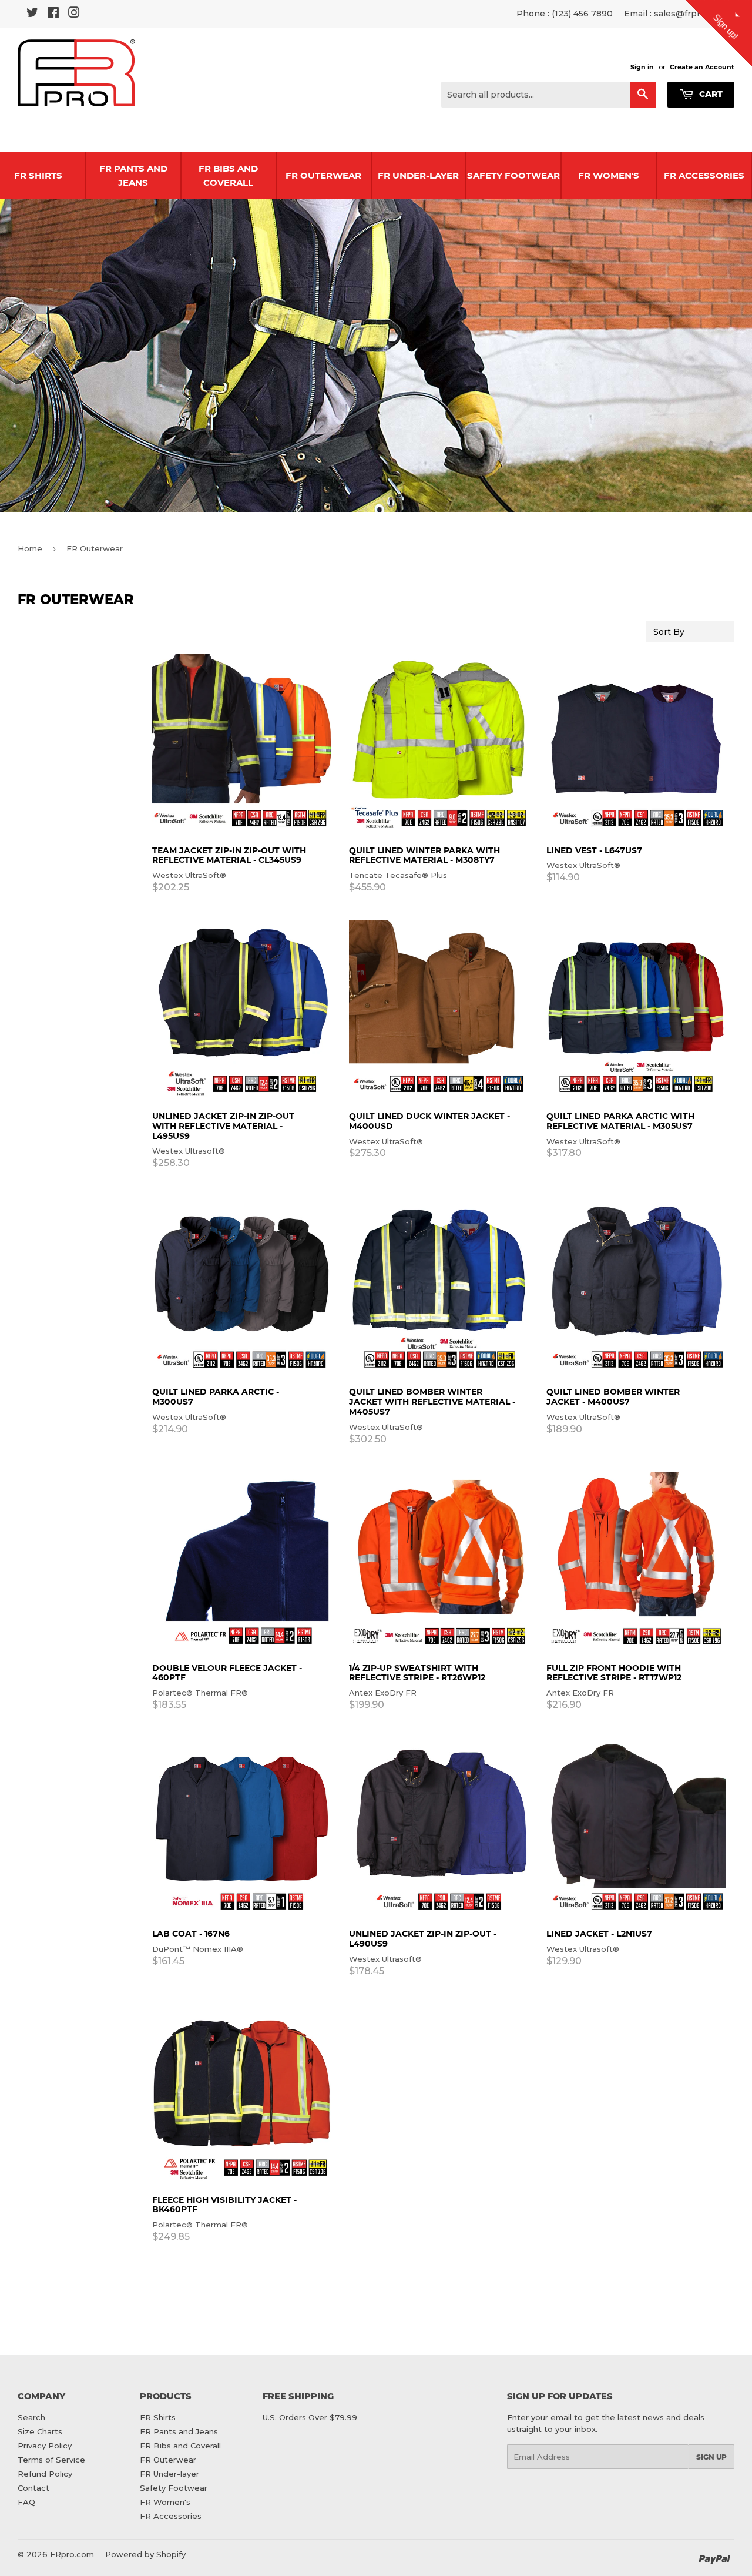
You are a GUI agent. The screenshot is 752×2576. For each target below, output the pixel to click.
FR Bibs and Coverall (228, 175)
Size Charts (40, 2431)
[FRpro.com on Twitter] (32, 14)
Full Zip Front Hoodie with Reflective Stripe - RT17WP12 (614, 1673)
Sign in (642, 67)
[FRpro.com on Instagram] (74, 14)
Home (30, 548)
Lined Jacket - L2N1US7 (599, 1934)
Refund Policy (45, 2474)
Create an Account (702, 67)
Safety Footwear (513, 175)
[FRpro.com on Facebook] (53, 14)
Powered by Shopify (145, 2554)
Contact (33, 2488)
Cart (710, 94)
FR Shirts (158, 2417)
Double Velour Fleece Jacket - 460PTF (227, 1673)
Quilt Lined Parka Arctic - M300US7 (216, 1397)
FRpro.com (72, 2554)
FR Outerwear (323, 175)
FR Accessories (704, 175)
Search (31, 2417)
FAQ (26, 2502)
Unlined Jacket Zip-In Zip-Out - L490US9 (423, 1939)
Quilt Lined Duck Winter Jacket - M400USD (429, 1121)
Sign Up (711, 2457)
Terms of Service (51, 2460)
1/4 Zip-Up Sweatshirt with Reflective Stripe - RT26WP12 (417, 1673)
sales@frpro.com (690, 14)
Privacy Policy (45, 2446)
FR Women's (609, 175)
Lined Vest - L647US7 (594, 850)
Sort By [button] (669, 632)
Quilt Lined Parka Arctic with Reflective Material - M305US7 (620, 1121)
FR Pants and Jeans (133, 175)
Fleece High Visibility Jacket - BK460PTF (224, 2205)
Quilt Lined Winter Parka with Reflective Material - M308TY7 (424, 855)
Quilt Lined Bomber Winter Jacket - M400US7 (613, 1397)
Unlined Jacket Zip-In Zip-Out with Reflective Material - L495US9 (223, 1126)
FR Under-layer (418, 175)
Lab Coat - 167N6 (191, 1934)
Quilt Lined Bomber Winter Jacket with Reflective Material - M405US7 (432, 1402)
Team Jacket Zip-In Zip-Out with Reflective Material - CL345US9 (229, 855)
